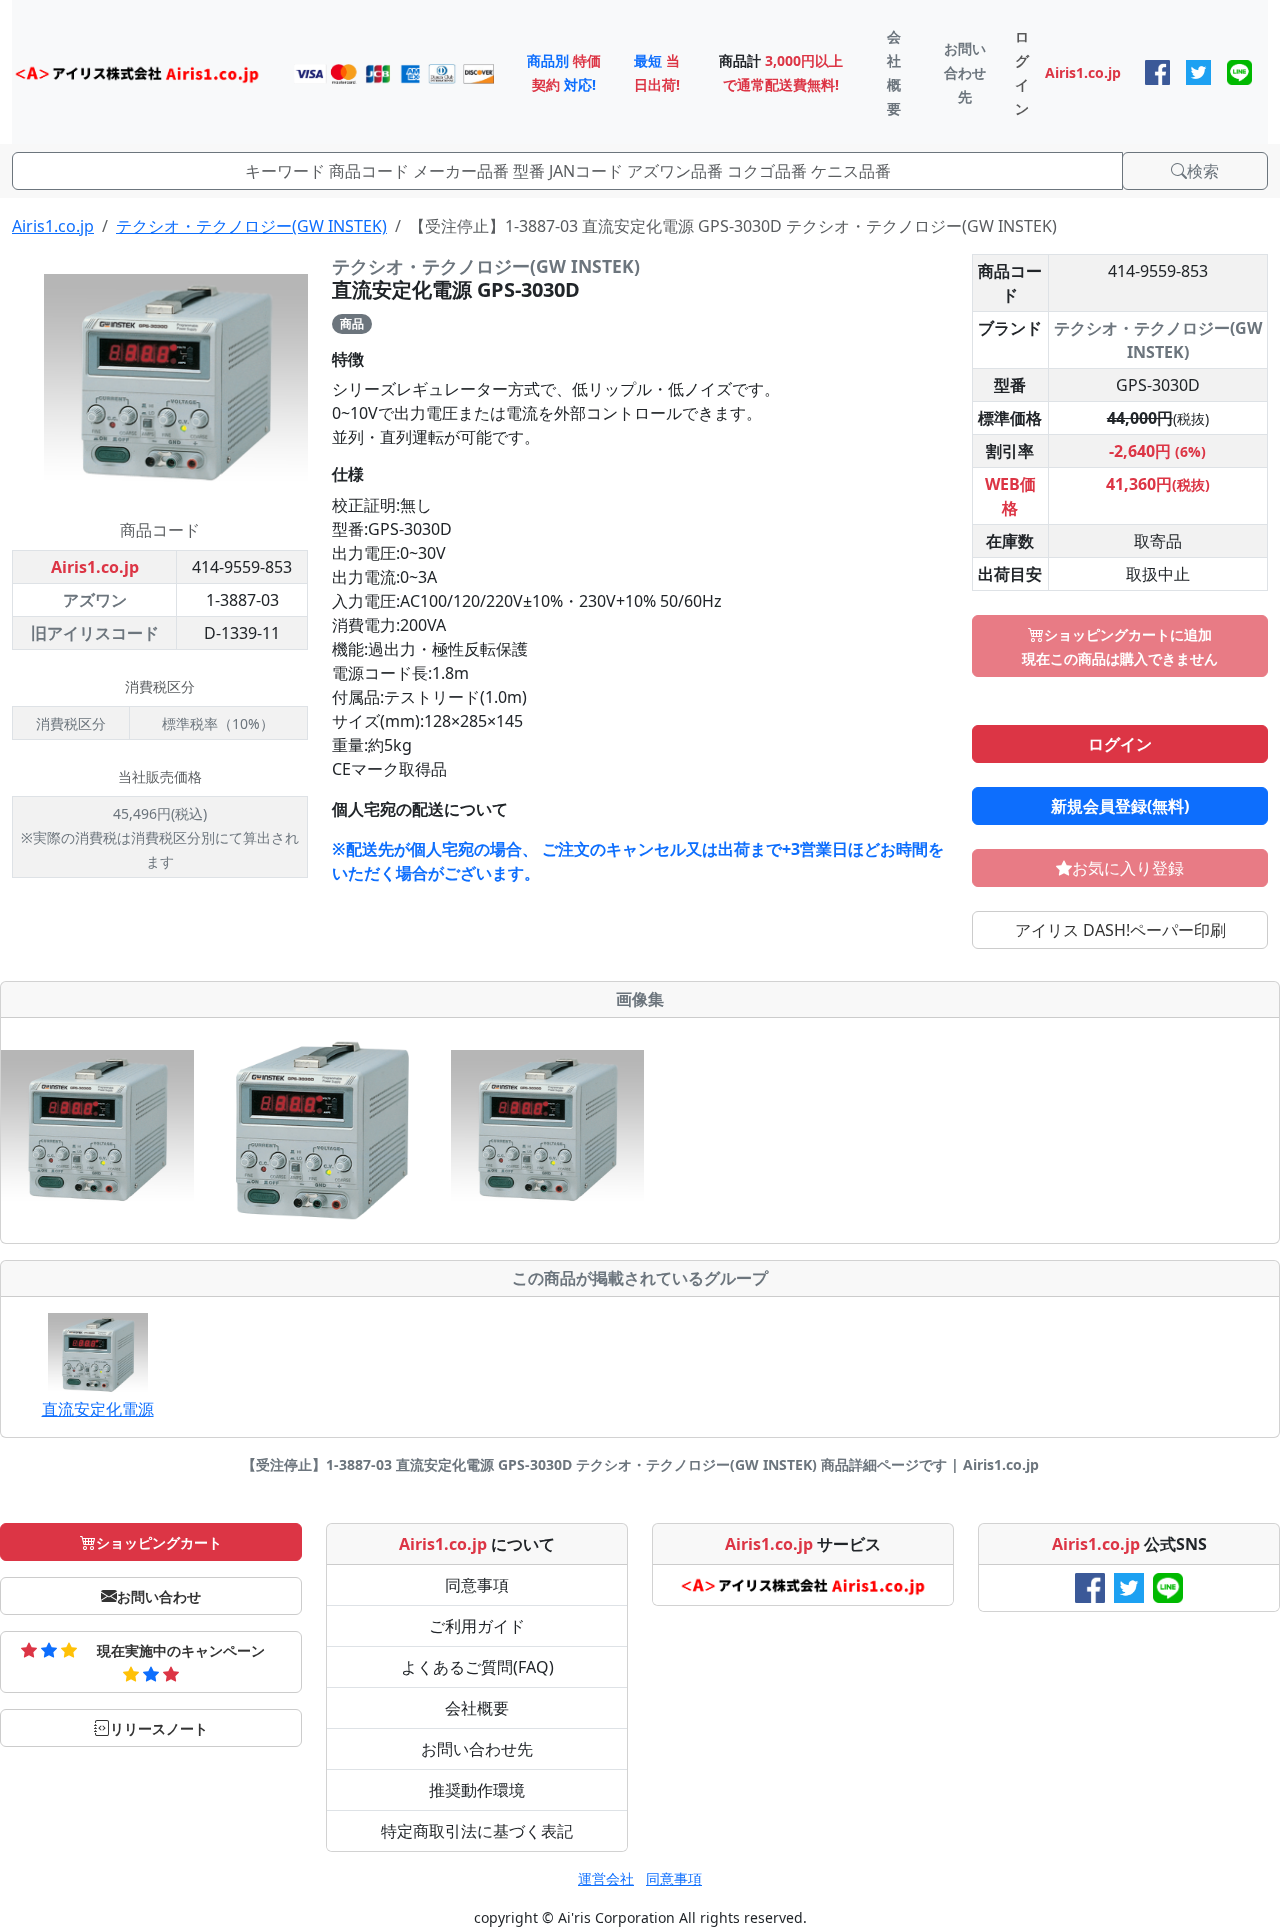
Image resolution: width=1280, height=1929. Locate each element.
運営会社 (606, 1878)
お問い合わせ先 (477, 1749)
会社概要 (477, 1708)
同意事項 (477, 1585)
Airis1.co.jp (53, 226)
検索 (1203, 171)
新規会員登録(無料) (1120, 806)
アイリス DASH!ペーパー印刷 (1120, 930)
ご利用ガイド (477, 1626)
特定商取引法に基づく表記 (477, 1831)
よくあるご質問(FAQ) (477, 1667)
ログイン (1120, 744)
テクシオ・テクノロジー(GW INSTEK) (251, 226)
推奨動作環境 (477, 1790)
